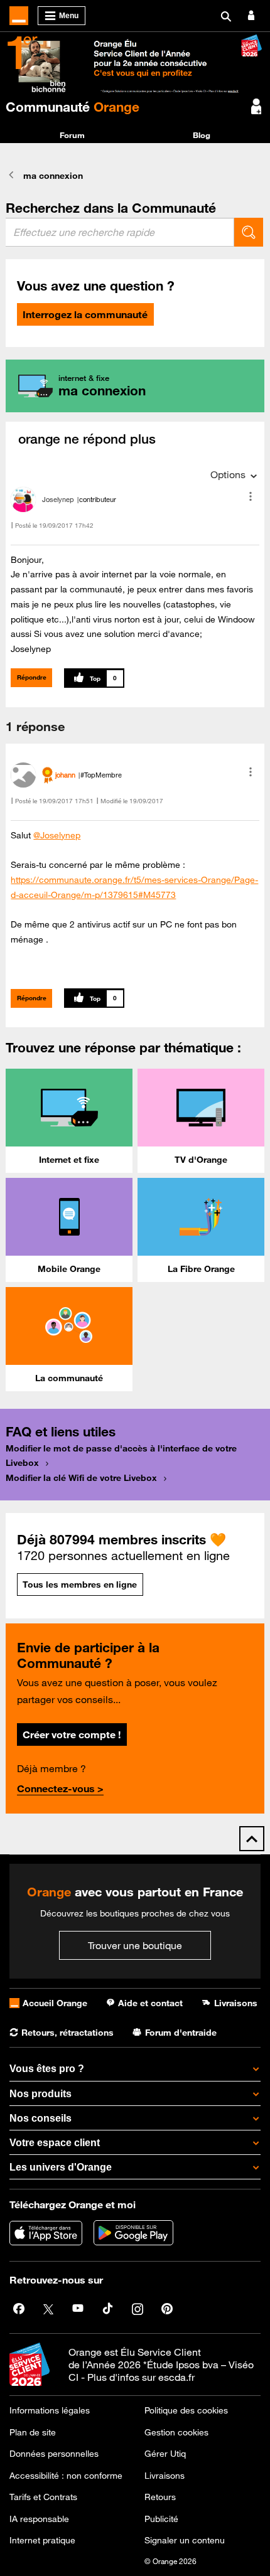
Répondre (32, 677)
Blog (202, 135)
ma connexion (53, 176)
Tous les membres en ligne (80, 1585)
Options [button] (228, 474)
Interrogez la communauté (85, 314)
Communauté (73, 107)
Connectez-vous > (60, 1788)
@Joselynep (57, 835)
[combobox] (120, 232)
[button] (251, 496)
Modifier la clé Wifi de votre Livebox (81, 1478)
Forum (72, 135)
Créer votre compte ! (72, 1734)
